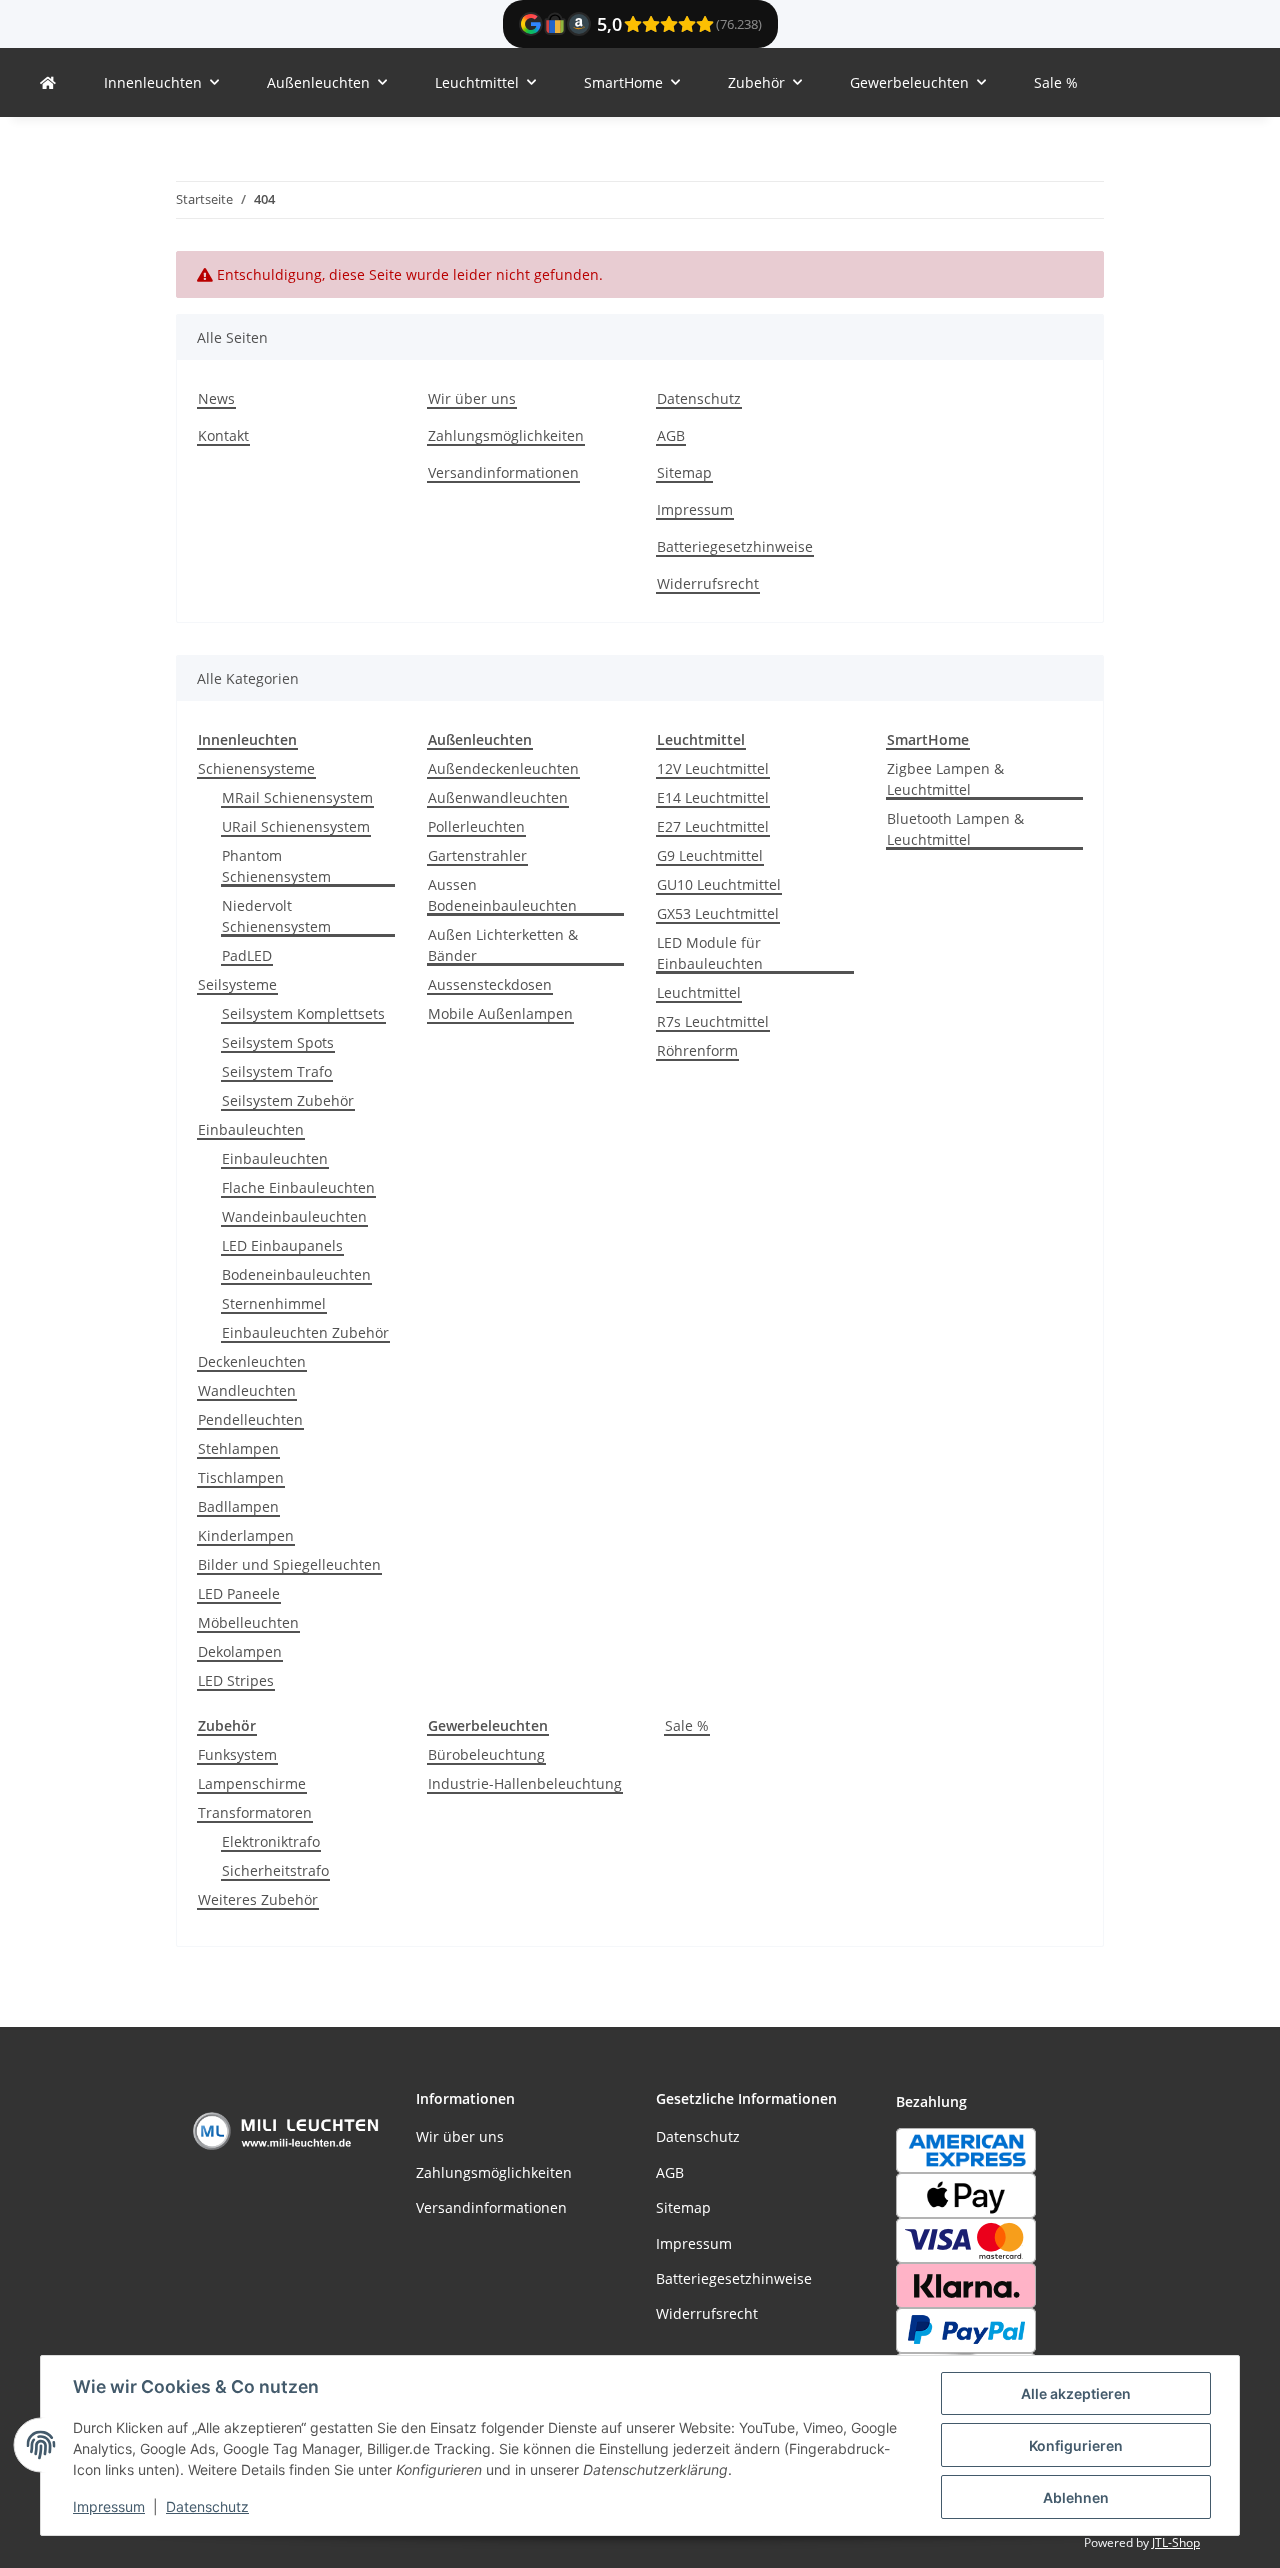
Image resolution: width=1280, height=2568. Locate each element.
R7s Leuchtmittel (713, 1021)
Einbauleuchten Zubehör (305, 1332)
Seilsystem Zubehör (288, 1100)
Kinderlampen (246, 1535)
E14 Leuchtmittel (713, 797)
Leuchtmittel (699, 992)
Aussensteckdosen (490, 984)
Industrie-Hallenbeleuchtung (525, 1783)
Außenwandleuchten (498, 797)
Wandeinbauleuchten (294, 1216)
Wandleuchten (247, 1390)
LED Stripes (236, 1680)
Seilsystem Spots (278, 1042)
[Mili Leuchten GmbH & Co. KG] (48, 82)
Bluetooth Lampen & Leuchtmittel (955, 829)
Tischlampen (241, 1477)
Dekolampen (240, 1651)
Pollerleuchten (476, 826)
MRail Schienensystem (297, 797)
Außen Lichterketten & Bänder (503, 945)
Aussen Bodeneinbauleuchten (502, 895)
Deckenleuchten (252, 1361)
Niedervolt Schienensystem (276, 916)
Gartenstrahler (477, 855)
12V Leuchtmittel (713, 768)
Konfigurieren (1076, 2445)
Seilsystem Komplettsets (303, 1013)
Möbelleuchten (248, 1622)
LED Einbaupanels (282, 1245)
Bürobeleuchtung (486, 1754)
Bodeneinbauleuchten (296, 1274)
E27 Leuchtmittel (713, 826)
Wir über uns (472, 398)
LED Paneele (239, 1593)
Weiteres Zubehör (258, 1899)
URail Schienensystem (296, 826)
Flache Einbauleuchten (298, 1187)
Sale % (687, 1725)
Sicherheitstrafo (275, 1870)
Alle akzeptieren (1076, 2393)
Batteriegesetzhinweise (735, 546)
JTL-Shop (1176, 2542)
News (216, 398)
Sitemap (684, 472)
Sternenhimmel (274, 1303)
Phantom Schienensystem (276, 866)
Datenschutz (207, 2506)
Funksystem (237, 1754)
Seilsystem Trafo (277, 1071)
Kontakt (223, 435)
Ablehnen (1076, 2497)
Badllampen (238, 1506)
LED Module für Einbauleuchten (710, 953)
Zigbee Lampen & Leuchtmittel (945, 779)
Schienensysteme (256, 768)
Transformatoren (255, 1812)
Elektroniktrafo (271, 1841)
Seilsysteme (237, 984)
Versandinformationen (503, 472)
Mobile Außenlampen (500, 1013)
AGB (671, 435)
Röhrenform (697, 1050)
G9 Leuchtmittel (710, 855)
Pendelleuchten (250, 1419)
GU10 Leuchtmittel (719, 884)
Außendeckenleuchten (503, 768)
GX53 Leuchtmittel (718, 913)
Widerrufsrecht (708, 583)
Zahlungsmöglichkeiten (506, 435)
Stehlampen (238, 1448)
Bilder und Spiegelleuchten (289, 1564)
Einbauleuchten (251, 1129)
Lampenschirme (252, 1783)
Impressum (109, 2506)
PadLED (247, 955)
